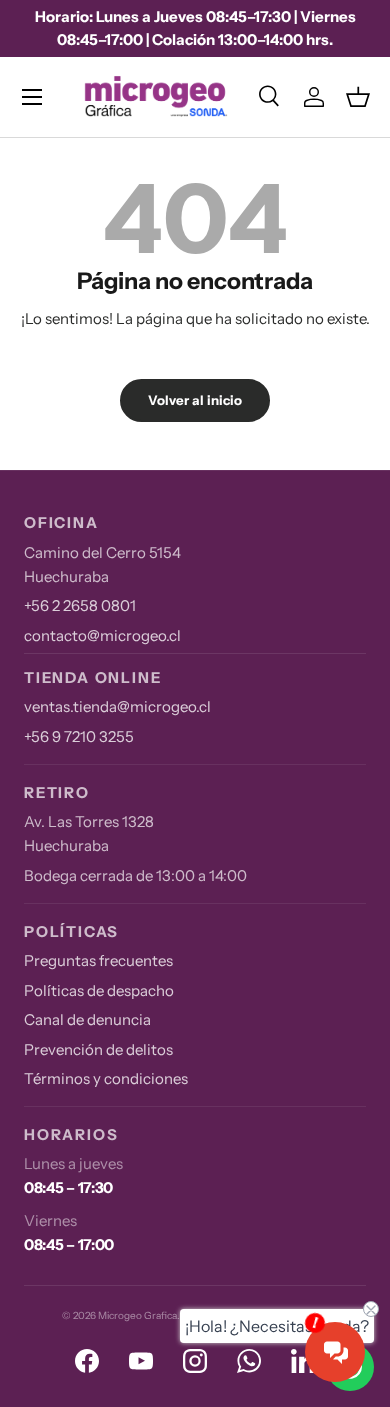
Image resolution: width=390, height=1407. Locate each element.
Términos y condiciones (106, 1078)
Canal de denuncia (87, 1019)
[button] (358, 97)
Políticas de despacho (99, 990)
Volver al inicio (195, 400)
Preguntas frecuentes (98, 960)
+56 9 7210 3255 (79, 736)
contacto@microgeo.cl (102, 635)
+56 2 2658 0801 (80, 605)
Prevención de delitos (98, 1049)
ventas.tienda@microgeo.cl (117, 706)
